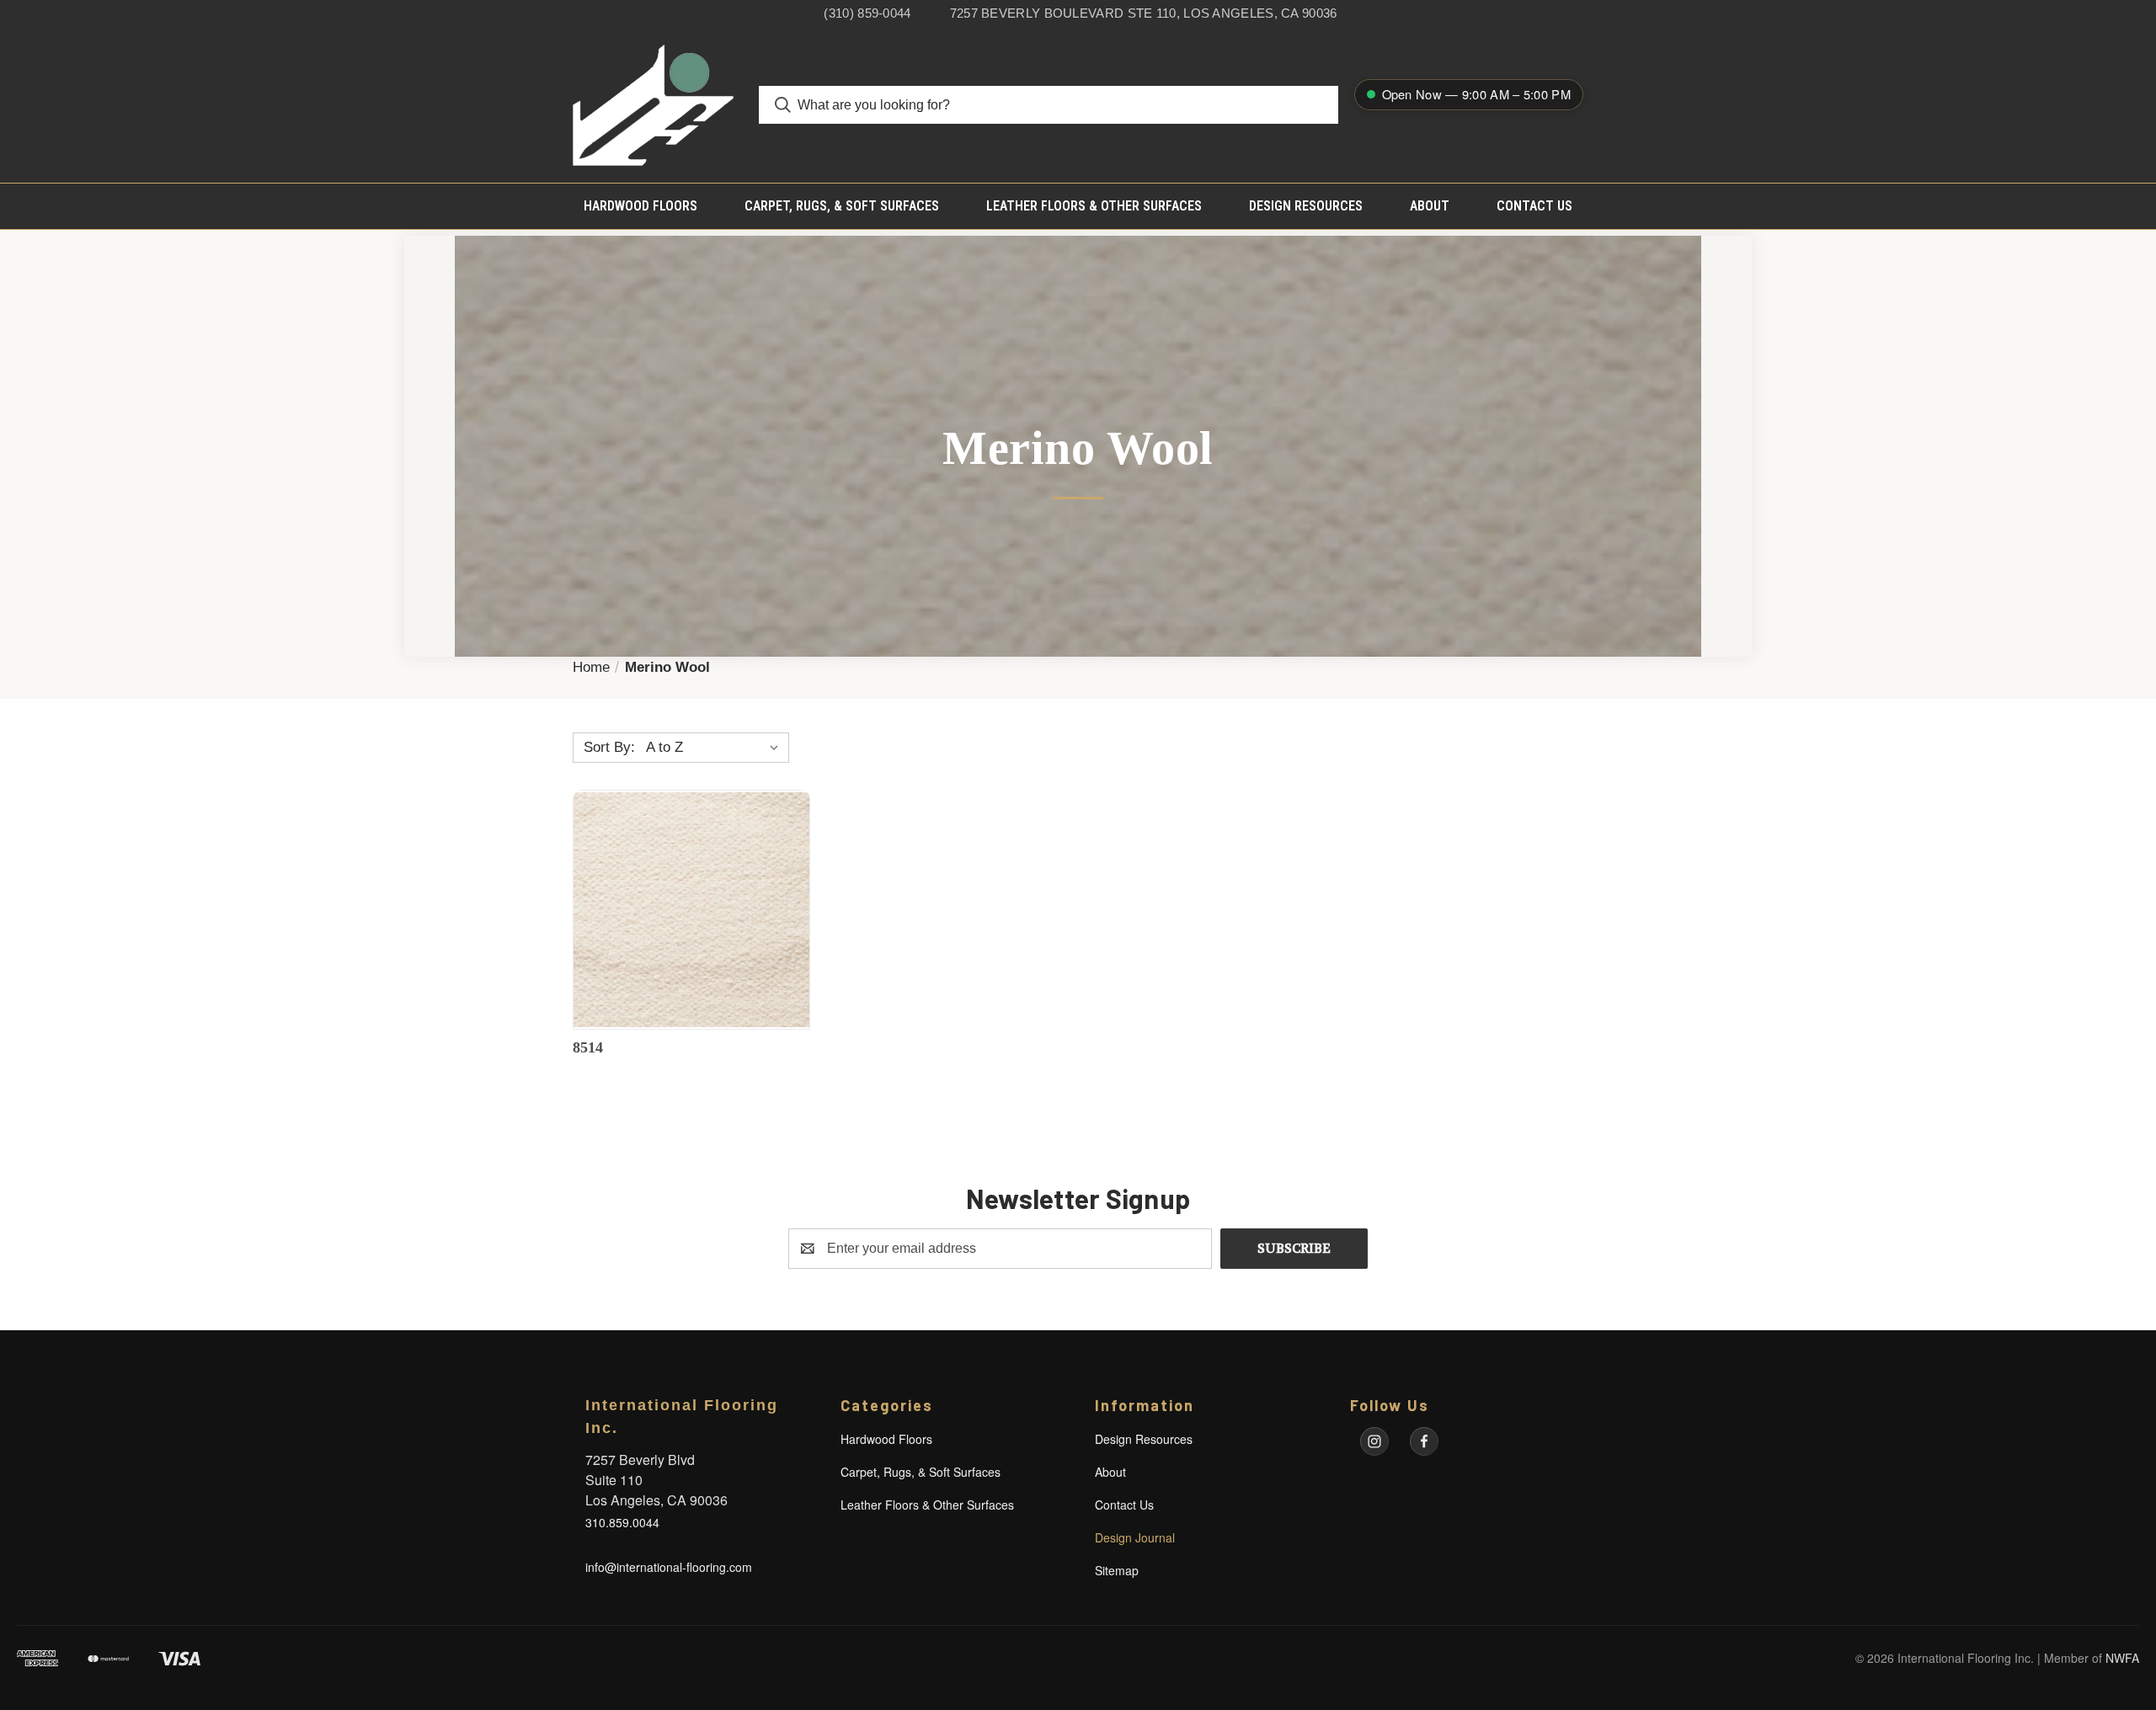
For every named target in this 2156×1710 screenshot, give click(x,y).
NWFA (2122, 1658)
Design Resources (1306, 206)
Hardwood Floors (640, 206)
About (1430, 206)
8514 (588, 1047)
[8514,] (691, 910)
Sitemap (1117, 1570)
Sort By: (609, 747)
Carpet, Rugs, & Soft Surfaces (842, 206)
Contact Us (1534, 206)
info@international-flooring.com (669, 1567)
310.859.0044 (622, 1522)
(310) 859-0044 (867, 13)
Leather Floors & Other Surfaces (1094, 206)
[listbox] (716, 748)
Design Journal (1135, 1537)
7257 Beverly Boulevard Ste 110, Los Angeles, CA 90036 (1144, 13)
